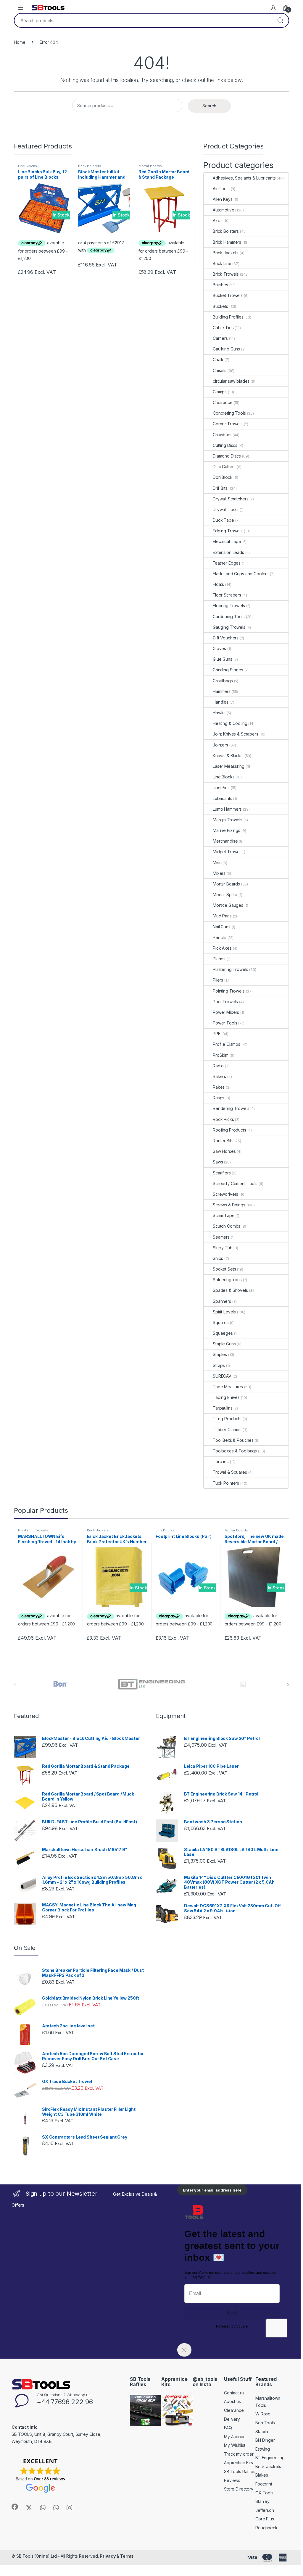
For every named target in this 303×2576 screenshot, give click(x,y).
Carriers (220, 338)
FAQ (228, 2428)
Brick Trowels (226, 274)
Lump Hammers (227, 809)
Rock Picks (223, 1119)
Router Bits (223, 1141)
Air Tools (221, 189)
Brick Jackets (226, 253)
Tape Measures (228, 1387)
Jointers (220, 745)
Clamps (220, 392)
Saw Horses (224, 1151)
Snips (218, 1258)
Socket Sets (224, 1269)
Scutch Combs (227, 1226)
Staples (220, 1354)
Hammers (222, 691)
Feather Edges (227, 563)
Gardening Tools (229, 616)
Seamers (221, 1237)
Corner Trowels (228, 424)
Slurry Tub (223, 1248)
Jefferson (265, 2510)
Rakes (219, 1087)
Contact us (234, 2393)
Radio (218, 1066)
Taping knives (226, 1397)
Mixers (219, 873)
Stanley (262, 2501)
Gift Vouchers (226, 638)
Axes (217, 220)
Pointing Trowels (229, 991)
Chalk (218, 359)
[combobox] (143, 20)
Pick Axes (222, 948)
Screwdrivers (225, 1194)
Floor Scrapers (227, 595)
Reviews (232, 2480)
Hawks (219, 713)
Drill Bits (220, 488)
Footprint (264, 2484)
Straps (219, 1365)
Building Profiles (228, 317)
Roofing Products (229, 1130)
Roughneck (266, 2528)
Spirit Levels (224, 1312)
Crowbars (222, 435)
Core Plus (265, 2519)
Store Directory (239, 2489)
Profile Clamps (227, 1044)
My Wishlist (234, 2445)
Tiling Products (227, 1419)
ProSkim (221, 1055)
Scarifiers (222, 1173)
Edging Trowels (228, 531)
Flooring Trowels (229, 606)
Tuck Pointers (226, 1483)
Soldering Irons (227, 1280)
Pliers (218, 980)
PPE (217, 1034)
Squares (221, 1322)
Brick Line (222, 263)
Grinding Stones (228, 670)
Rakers (219, 1076)
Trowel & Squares (230, 1472)
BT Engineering (270, 2458)
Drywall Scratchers (231, 499)
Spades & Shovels (230, 1290)
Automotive (224, 210)
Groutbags (223, 681)
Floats (218, 584)
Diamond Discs (227, 456)
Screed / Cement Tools (235, 1183)
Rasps (219, 1098)
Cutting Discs (225, 445)
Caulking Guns (226, 349)
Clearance (223, 402)
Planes (219, 959)
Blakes (262, 2475)
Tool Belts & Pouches (233, 1440)
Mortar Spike (225, 895)
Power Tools (225, 1023)
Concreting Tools (229, 413)
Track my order (239, 2454)
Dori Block (223, 477)
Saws (218, 1162)
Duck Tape (223, 520)
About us (232, 2401)
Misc (217, 863)
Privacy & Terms (117, 2556)
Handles (221, 702)
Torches (221, 1461)
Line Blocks (27, 166)
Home (20, 42)
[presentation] (288, 1685)
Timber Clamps (227, 1430)
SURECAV (222, 1376)
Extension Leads (228, 552)
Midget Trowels (228, 852)
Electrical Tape (227, 541)
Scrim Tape (224, 1215)
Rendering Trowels (231, 1108)
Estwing (263, 2449)
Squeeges (223, 1333)
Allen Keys (223, 199)
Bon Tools (265, 2423)
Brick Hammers (227, 242)
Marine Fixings (227, 830)
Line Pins (221, 787)
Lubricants (223, 798)
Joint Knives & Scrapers (236, 734)
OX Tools (264, 2493)
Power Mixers (226, 1012)
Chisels (220, 370)
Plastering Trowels (230, 969)
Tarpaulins (223, 1408)
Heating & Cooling (230, 723)
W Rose (263, 2414)
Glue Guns (223, 659)
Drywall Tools (226, 509)
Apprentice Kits (238, 2463)
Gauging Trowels (229, 627)
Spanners (222, 1301)
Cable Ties (223, 328)
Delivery (232, 2419)
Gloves (219, 648)
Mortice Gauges (228, 905)
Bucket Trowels (228, 295)
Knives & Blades (228, 755)
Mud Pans (222, 916)
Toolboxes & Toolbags (235, 1451)
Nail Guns (222, 927)
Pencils (220, 937)
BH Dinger (265, 2440)
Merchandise (225, 841)
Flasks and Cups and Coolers (241, 574)
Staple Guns (224, 1344)
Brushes (220, 285)
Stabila (262, 2432)
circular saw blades (231, 381)
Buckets (220, 306)
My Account (235, 2437)
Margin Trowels (228, 820)
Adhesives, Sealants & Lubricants (244, 178)
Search (280, 20)
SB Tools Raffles (240, 2471)
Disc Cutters (224, 467)
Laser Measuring (229, 766)
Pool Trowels (225, 1002)
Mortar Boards (150, 166)
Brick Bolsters (90, 166)
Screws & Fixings (229, 1205)
